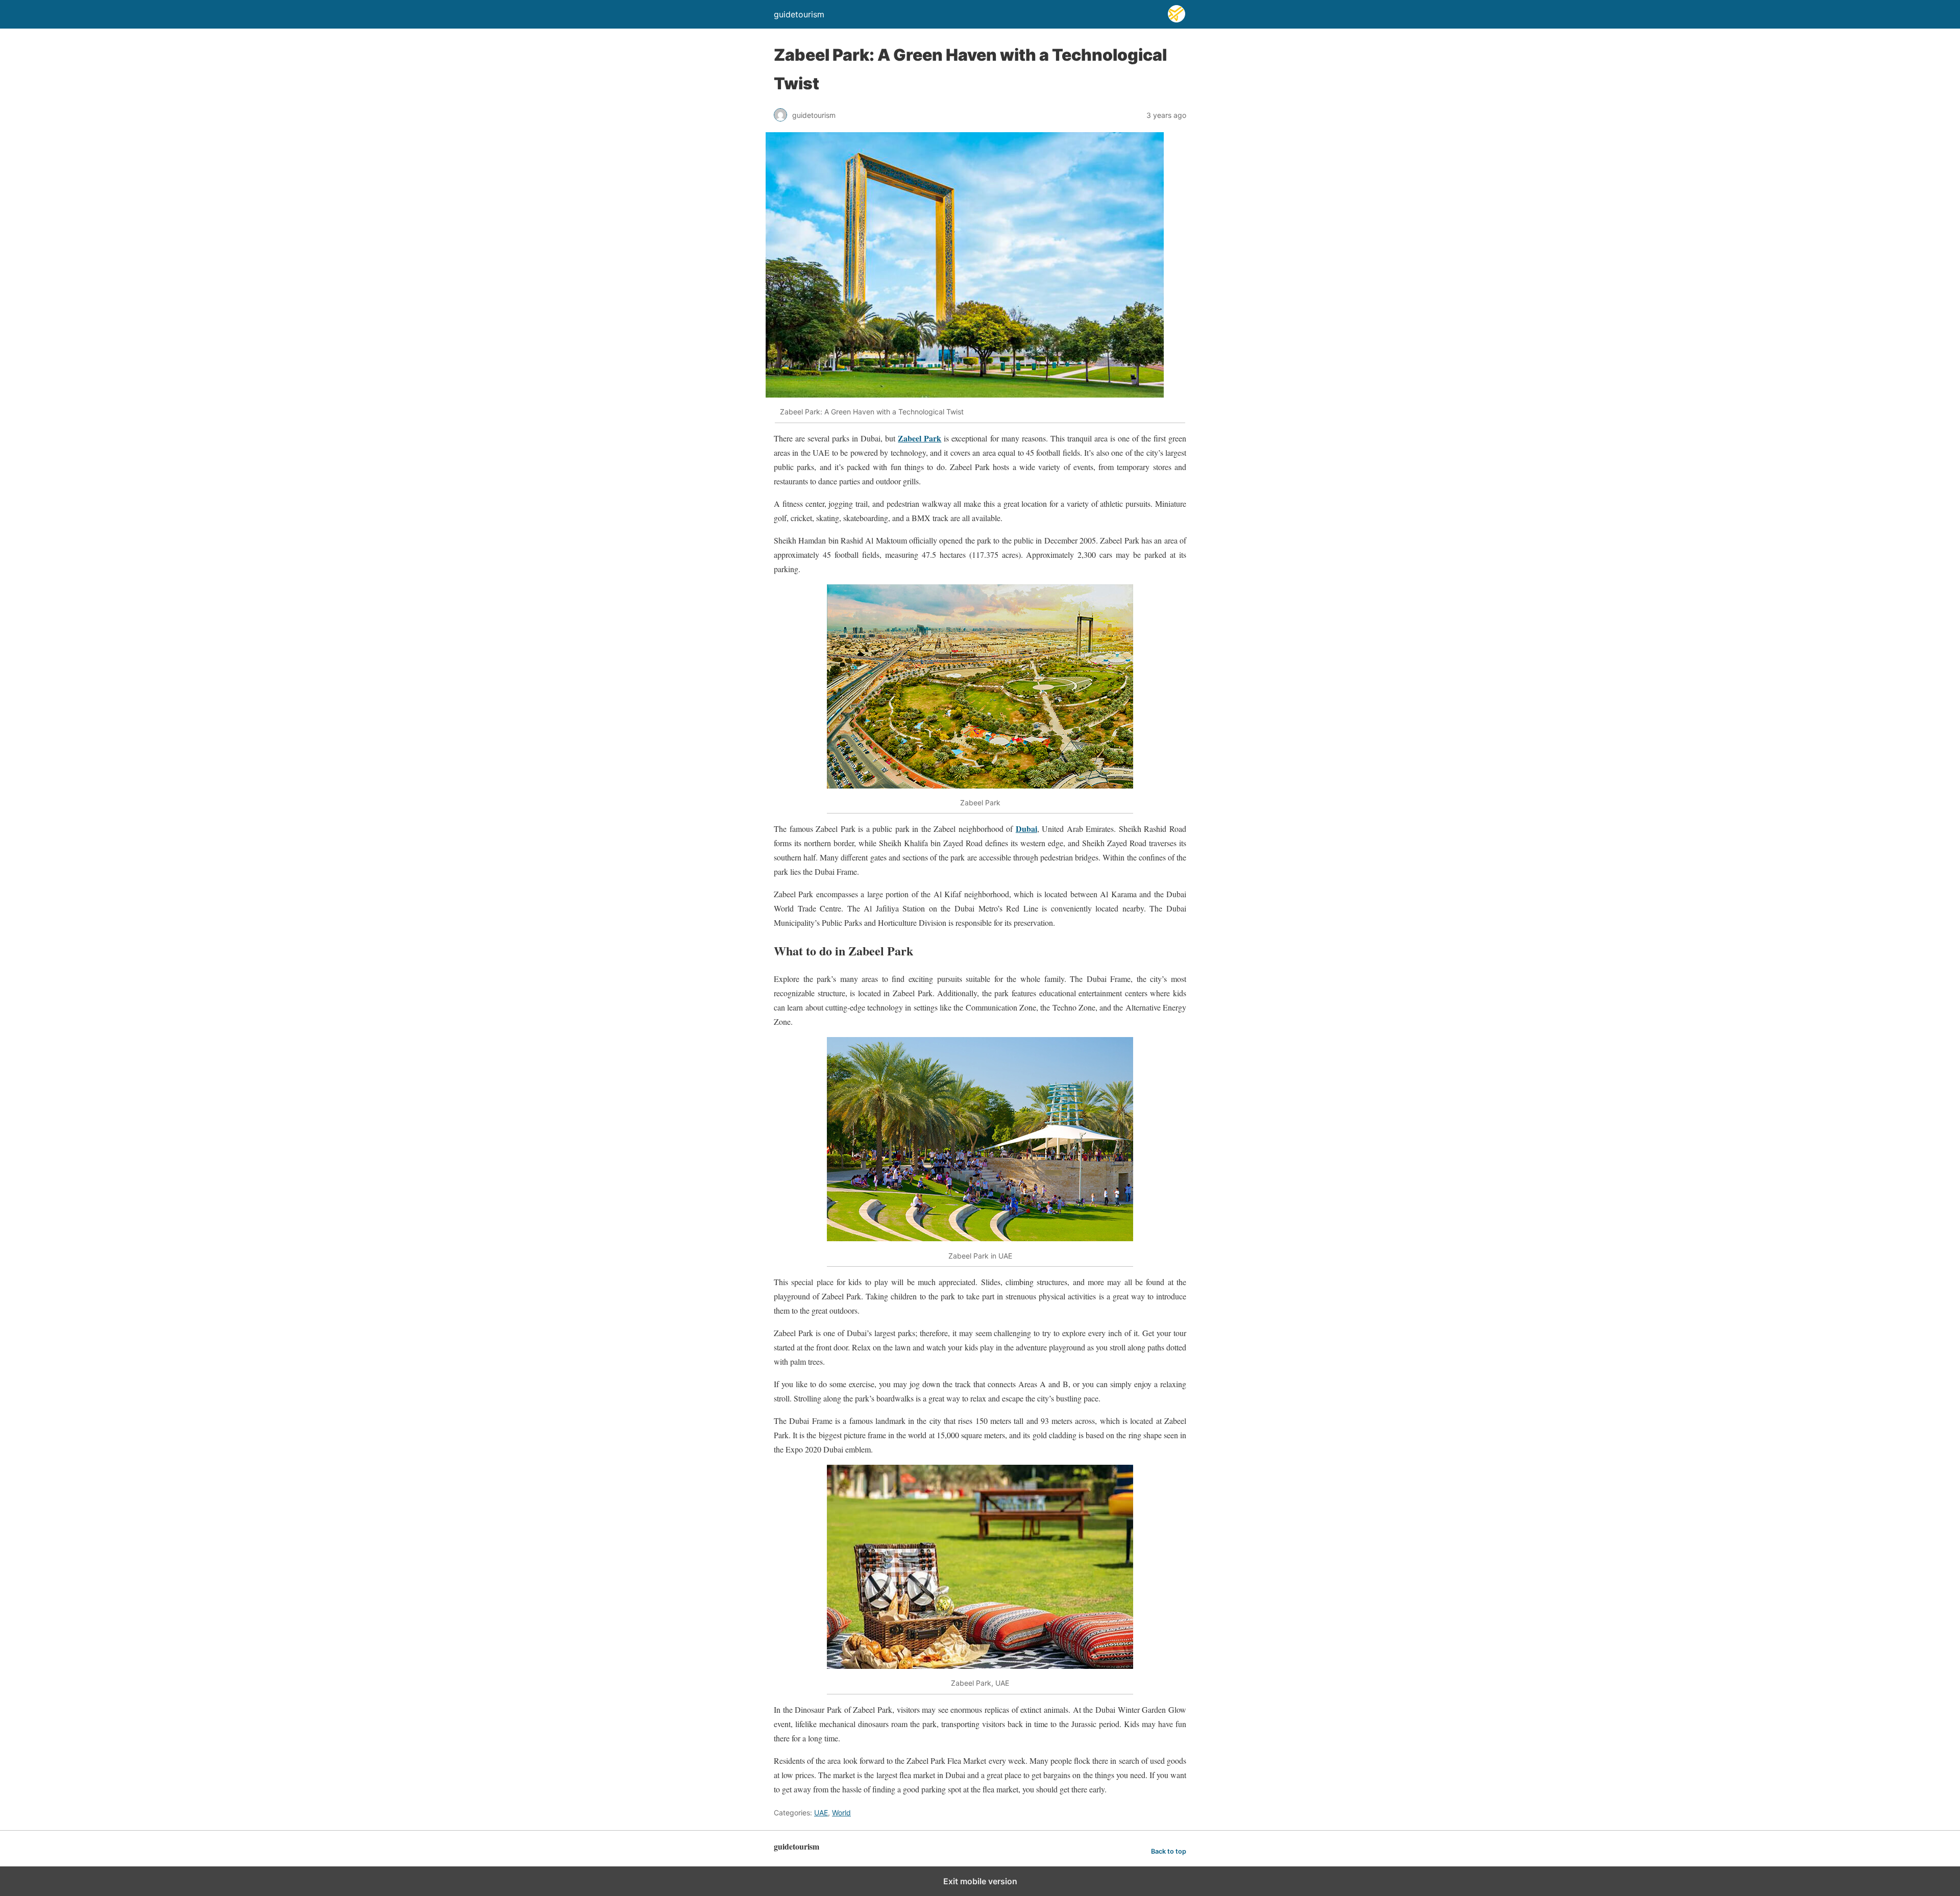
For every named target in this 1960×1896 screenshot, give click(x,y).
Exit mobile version (980, 1881)
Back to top (1169, 1851)
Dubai (1026, 829)
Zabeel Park (920, 438)
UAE (821, 1813)
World (841, 1813)
